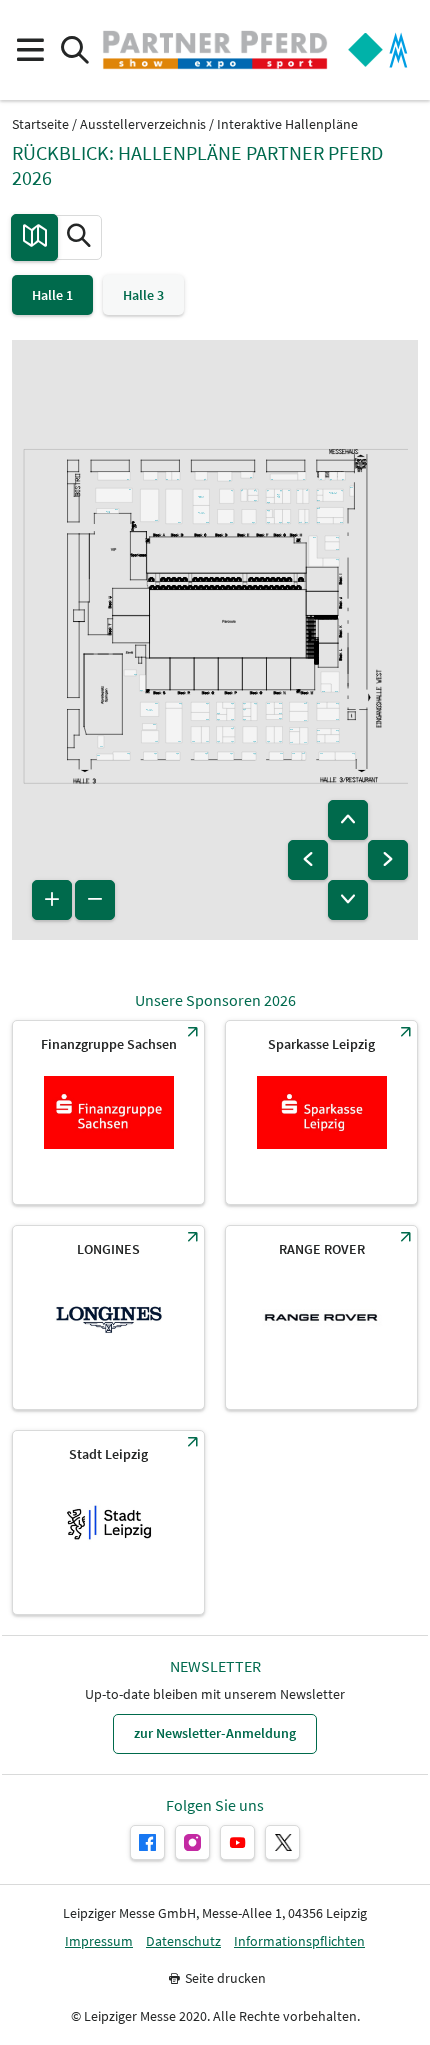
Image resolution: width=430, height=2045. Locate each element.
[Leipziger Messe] (378, 50)
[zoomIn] (52, 900)
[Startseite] (215, 50)
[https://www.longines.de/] (108, 1317)
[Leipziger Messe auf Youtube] (237, 1842)
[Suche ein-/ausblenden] (74, 50)
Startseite (40, 124)
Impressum (99, 1941)
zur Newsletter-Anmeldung (215, 1733)
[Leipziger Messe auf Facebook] (147, 1842)
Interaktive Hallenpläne (287, 124)
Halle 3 (143, 295)
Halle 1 (52, 295)
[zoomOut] (95, 900)
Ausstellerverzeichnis (143, 124)
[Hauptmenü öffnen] (29, 50)
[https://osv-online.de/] (108, 1112)
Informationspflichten (299, 1941)
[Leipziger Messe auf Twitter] (282, 1842)
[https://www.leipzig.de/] (108, 1522)
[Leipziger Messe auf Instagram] (192, 1842)
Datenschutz (183, 1941)
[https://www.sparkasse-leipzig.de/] (321, 1112)
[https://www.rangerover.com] (321, 1317)
